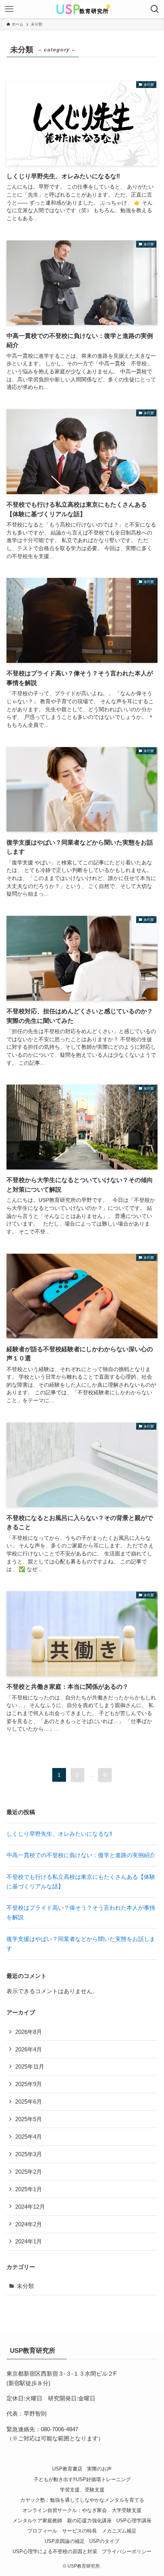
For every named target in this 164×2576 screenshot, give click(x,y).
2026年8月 (29, 2032)
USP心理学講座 (134, 2521)
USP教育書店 (67, 2469)
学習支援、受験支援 (82, 2490)
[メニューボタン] (9, 9)
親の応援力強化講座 (89, 2521)
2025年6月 (29, 2102)
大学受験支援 (127, 2510)
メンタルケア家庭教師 (37, 2521)
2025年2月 (29, 2172)
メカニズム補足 (119, 2531)
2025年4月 (29, 2137)
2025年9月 (29, 2084)
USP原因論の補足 (65, 2541)
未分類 (25, 2286)
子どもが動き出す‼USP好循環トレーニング (82, 2479)
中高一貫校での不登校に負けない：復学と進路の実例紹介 (81, 1855)
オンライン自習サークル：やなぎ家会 (65, 2510)
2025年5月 (29, 2119)
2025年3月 (29, 2154)
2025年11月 (30, 2066)
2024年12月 (30, 2207)
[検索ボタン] (155, 9)
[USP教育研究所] (82, 9)
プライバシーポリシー (127, 2551)
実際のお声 (99, 2469)
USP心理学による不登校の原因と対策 (55, 2551)
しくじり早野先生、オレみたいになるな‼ (59, 1834)
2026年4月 (29, 2049)
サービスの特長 (80, 2531)
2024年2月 (29, 2224)
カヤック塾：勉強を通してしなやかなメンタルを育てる (82, 2500)
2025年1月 (29, 2189)
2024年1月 (29, 2241)
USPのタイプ (104, 2541)
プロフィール (42, 2531)
